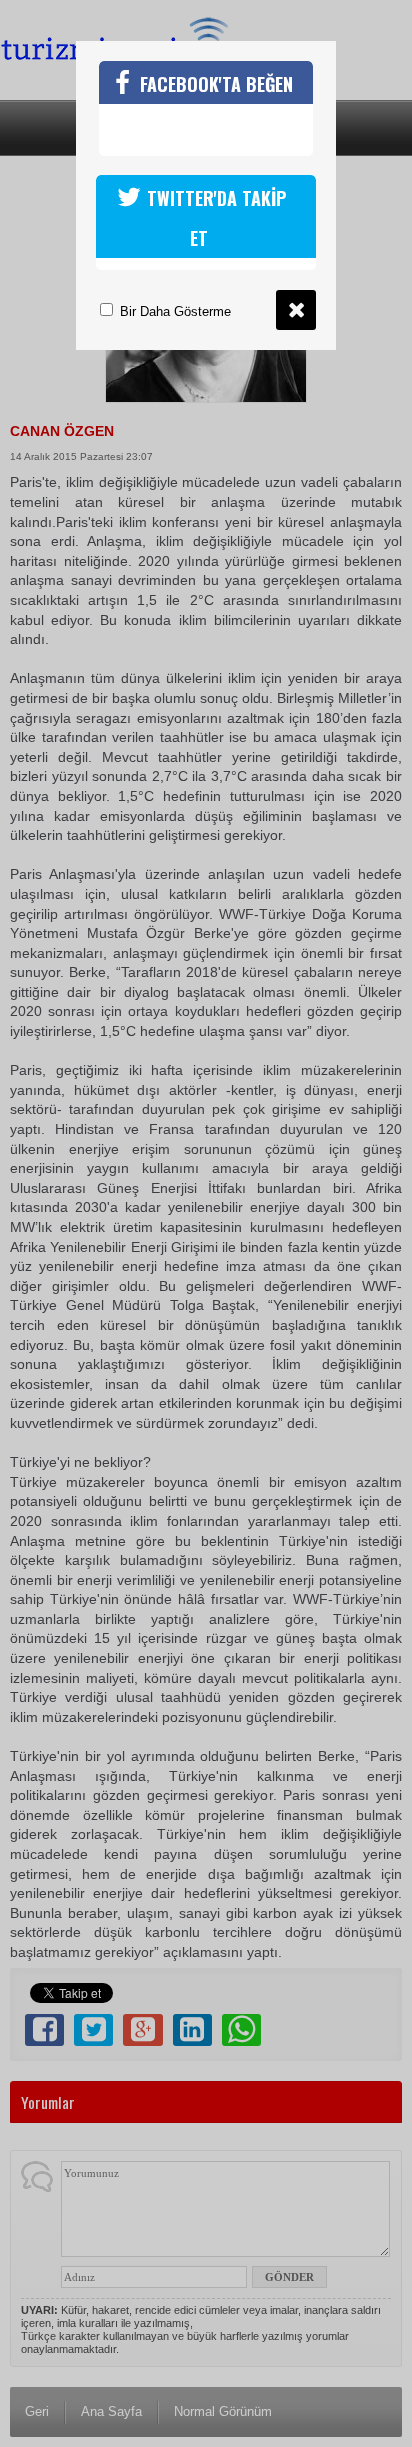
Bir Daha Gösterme (173, 311)
